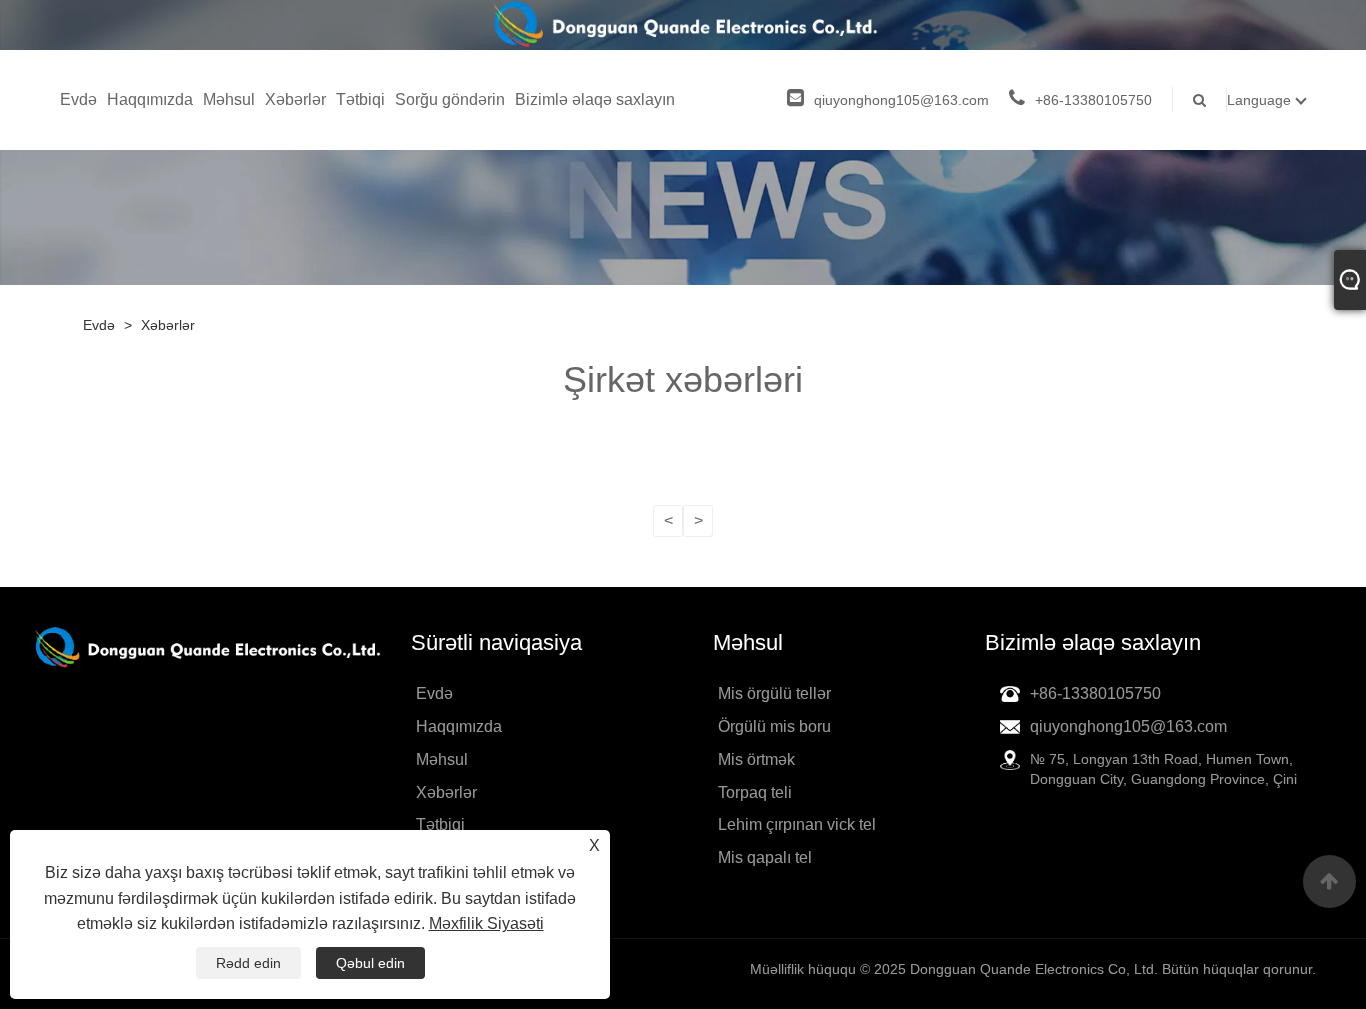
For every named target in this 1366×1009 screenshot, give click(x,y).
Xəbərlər (295, 99)
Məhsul (229, 99)
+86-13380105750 (1093, 100)
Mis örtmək (756, 759)
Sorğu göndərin (450, 99)
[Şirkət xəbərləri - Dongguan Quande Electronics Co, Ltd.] (683, 25)
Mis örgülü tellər (774, 693)
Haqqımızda (150, 99)
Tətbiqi (360, 99)
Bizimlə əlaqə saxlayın (595, 99)
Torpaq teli (755, 792)
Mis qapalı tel (765, 857)
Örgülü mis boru (774, 726)
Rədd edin (248, 963)
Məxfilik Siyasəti (486, 923)
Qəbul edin (370, 963)
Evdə (78, 99)
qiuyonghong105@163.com (901, 100)
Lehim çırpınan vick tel (797, 824)
